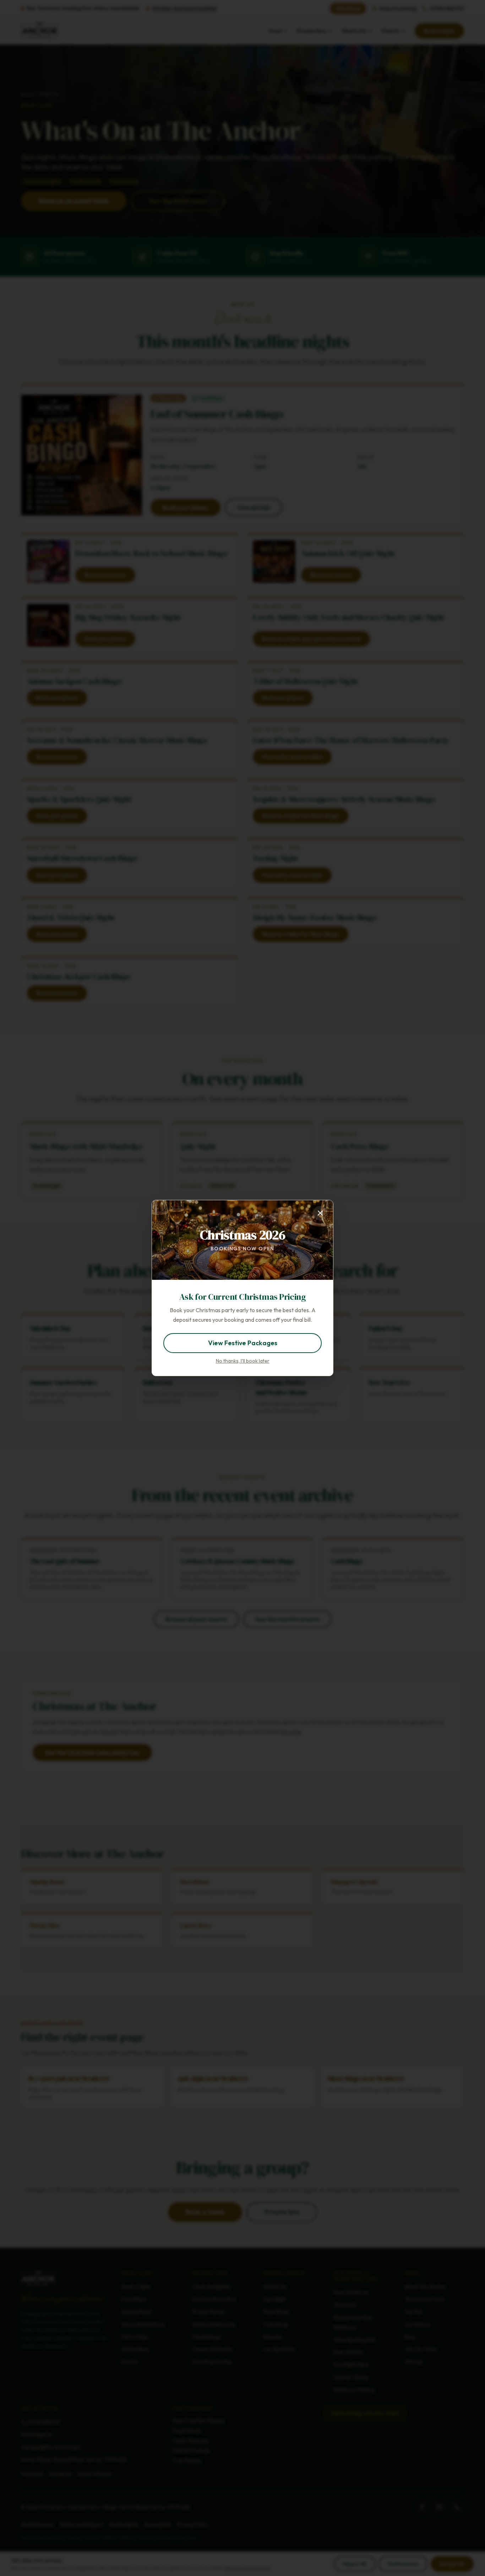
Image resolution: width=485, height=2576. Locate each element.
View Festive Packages (243, 1343)
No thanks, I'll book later (243, 1361)
